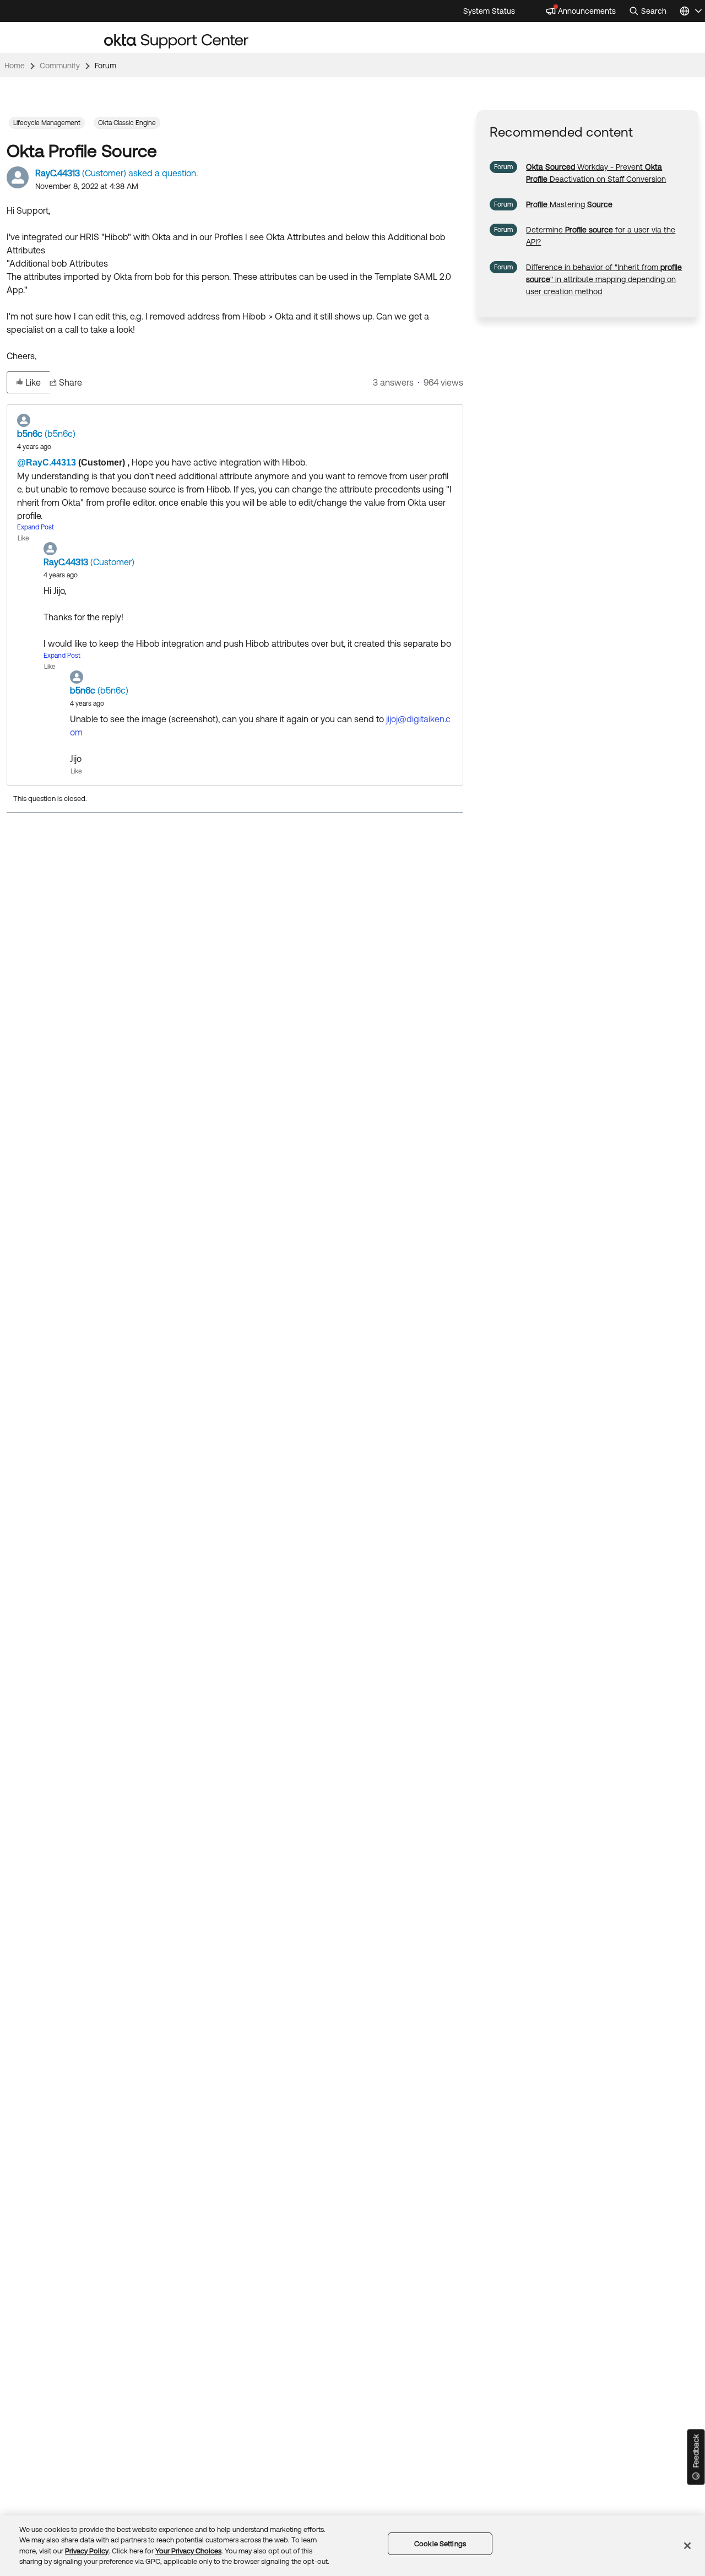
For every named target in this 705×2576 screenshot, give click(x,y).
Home (15, 66)
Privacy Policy (87, 2551)
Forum (105, 66)
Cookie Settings (440, 2544)
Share (70, 382)
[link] (569, 204)
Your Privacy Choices (188, 2551)
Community (60, 66)
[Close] (687, 2546)
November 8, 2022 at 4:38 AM (87, 186)
